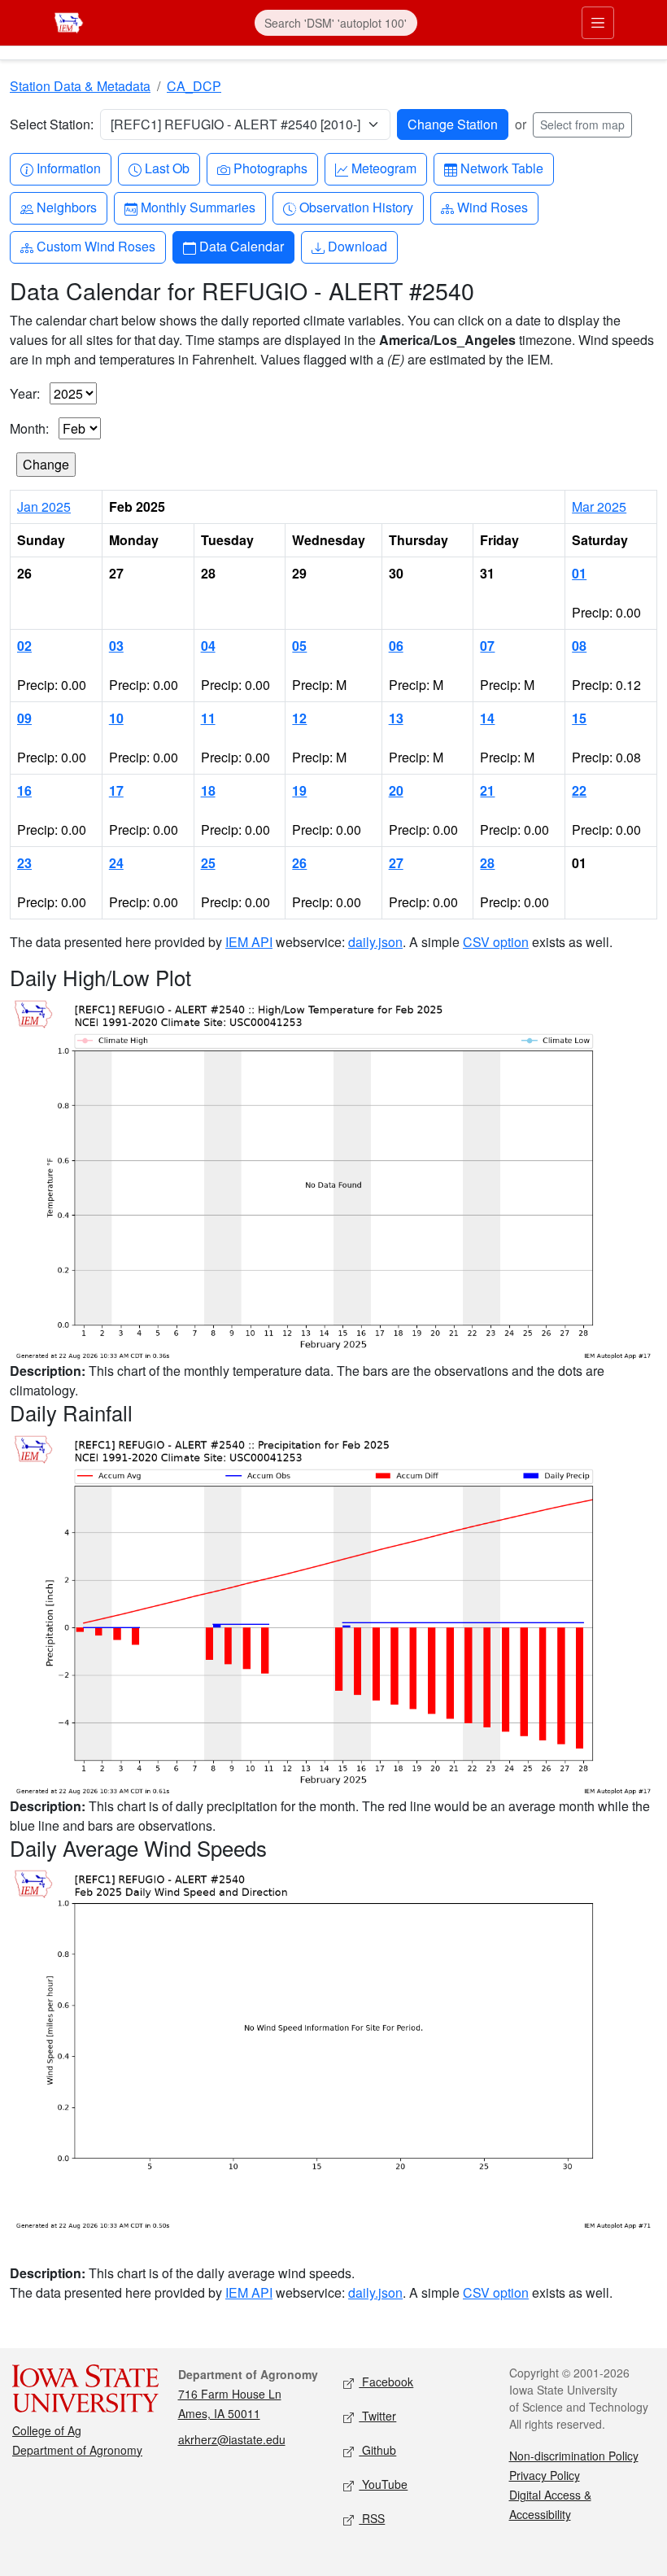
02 (24, 646)
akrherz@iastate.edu (232, 2439)
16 (24, 790)
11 (208, 718)
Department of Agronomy (77, 2450)
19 (299, 790)
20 (396, 790)
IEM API (249, 942)
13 (396, 718)
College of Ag (47, 2430)
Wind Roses (492, 207)
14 (487, 718)
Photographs (270, 168)
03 (116, 646)
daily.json (375, 942)
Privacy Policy (545, 2475)
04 (208, 646)
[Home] (69, 21)
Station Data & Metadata (80, 86)
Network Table (501, 168)
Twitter (377, 2416)
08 (579, 646)
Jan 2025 (44, 506)
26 (299, 863)
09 (24, 718)
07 (487, 646)
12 (299, 718)
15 (579, 718)
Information (68, 168)
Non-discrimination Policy (574, 2456)
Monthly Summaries (198, 207)
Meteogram (384, 168)
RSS (372, 2518)
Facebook (386, 2382)
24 (116, 863)
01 (579, 573)
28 (487, 863)
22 (579, 790)
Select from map (582, 124)
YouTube (383, 2484)
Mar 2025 (599, 506)
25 (208, 863)
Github (377, 2450)
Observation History (356, 207)
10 (116, 718)
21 (487, 790)
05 (299, 646)
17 (116, 790)
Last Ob (167, 168)
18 (208, 790)
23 (24, 863)
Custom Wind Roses (96, 246)
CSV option (496, 942)
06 (396, 646)
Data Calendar (241, 246)
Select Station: (52, 124)
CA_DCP (194, 86)
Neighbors (66, 207)
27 (396, 863)
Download (357, 246)
